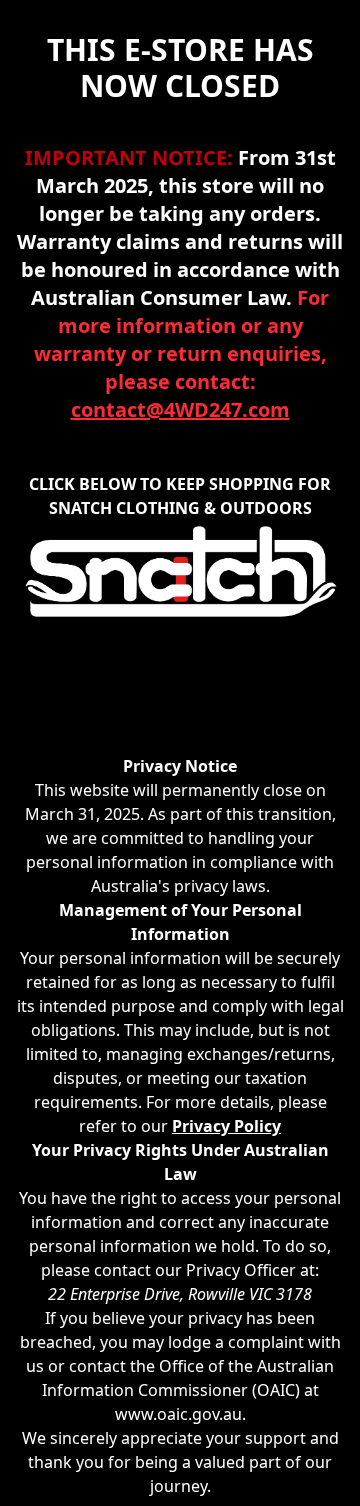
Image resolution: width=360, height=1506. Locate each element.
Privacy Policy (226, 1126)
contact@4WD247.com (180, 409)
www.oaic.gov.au (178, 1414)
